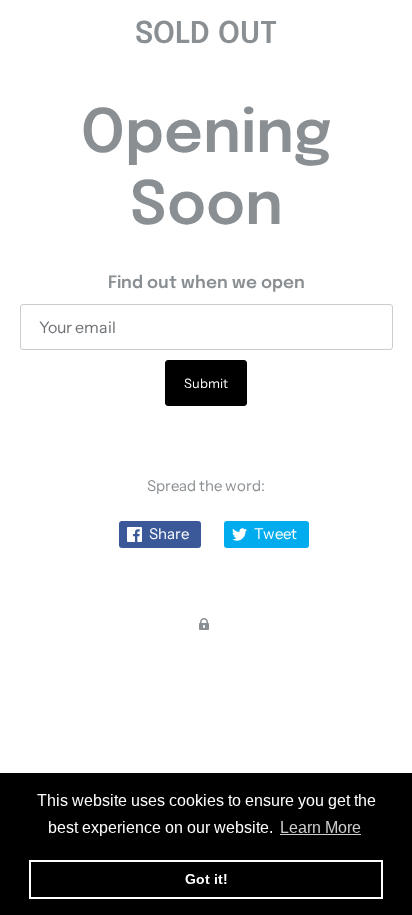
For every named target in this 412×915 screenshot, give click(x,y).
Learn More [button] (320, 827)
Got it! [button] (206, 879)
